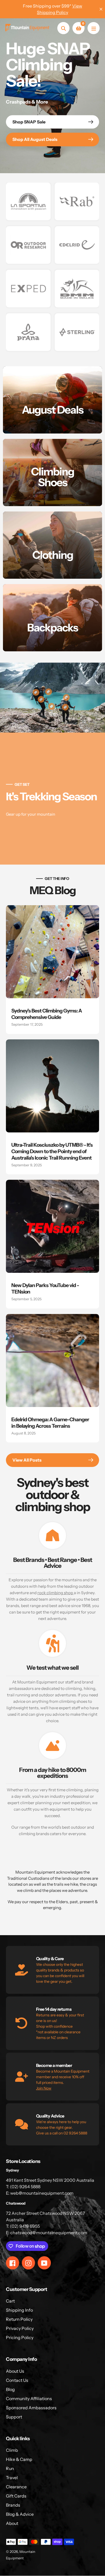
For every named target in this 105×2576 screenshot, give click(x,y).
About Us (15, 2371)
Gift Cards (16, 2496)
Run (10, 2468)
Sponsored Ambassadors (31, 2408)
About (12, 2523)
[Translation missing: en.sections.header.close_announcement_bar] (101, 9)
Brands (13, 2505)
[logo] (28, 201)
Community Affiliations (29, 2399)
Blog (10, 2389)
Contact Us (17, 2380)
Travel (12, 2478)
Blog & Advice (20, 2514)
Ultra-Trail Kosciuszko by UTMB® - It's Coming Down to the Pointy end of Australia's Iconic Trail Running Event (52, 1151)
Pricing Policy (20, 2337)
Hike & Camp (19, 2459)
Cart (10, 2301)
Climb (12, 2450)
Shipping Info (19, 2310)
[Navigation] (94, 28)
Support (14, 2417)
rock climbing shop (56, 1593)
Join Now (44, 2088)
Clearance (16, 2487)
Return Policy (19, 2319)
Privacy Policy (20, 2328)
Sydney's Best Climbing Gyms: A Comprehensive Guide (47, 1014)
